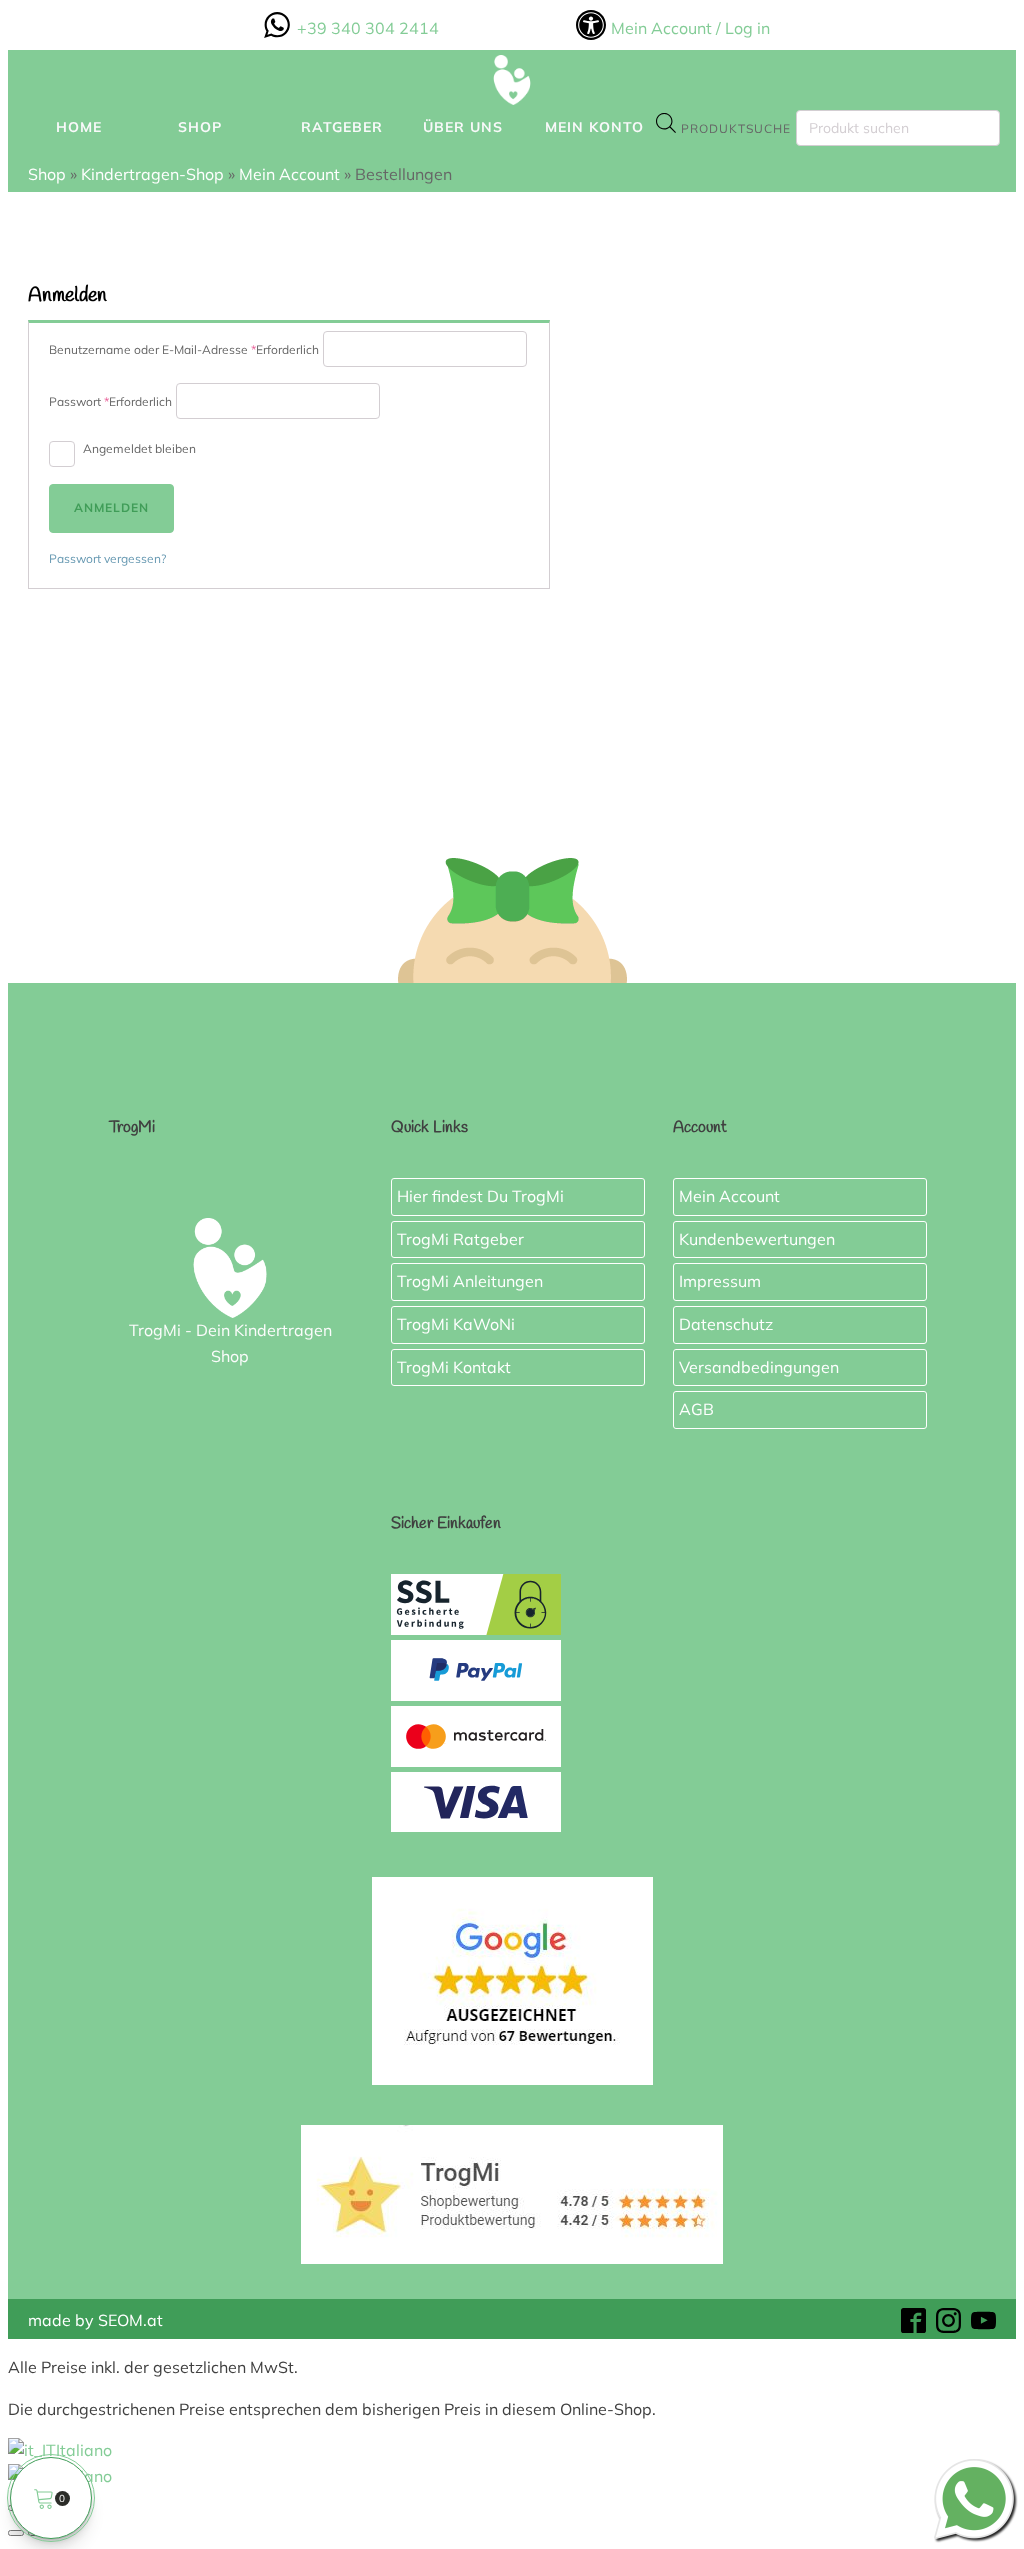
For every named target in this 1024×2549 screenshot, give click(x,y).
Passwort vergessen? (107, 558)
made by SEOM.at (95, 2321)
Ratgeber (342, 127)
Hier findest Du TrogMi (480, 1196)
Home (79, 127)
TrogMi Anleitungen (470, 1281)
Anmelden (111, 507)
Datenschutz (726, 1324)
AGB (696, 1409)
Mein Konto (594, 127)
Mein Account (289, 174)
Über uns (463, 127)
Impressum (720, 1281)
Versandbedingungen (759, 1366)
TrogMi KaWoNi (456, 1324)
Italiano (84, 2450)
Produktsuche (736, 128)
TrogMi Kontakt (454, 1366)
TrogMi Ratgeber (460, 1238)
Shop (200, 127)
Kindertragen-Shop (152, 174)
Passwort (110, 401)
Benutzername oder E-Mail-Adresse (184, 349)
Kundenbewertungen (757, 1238)
